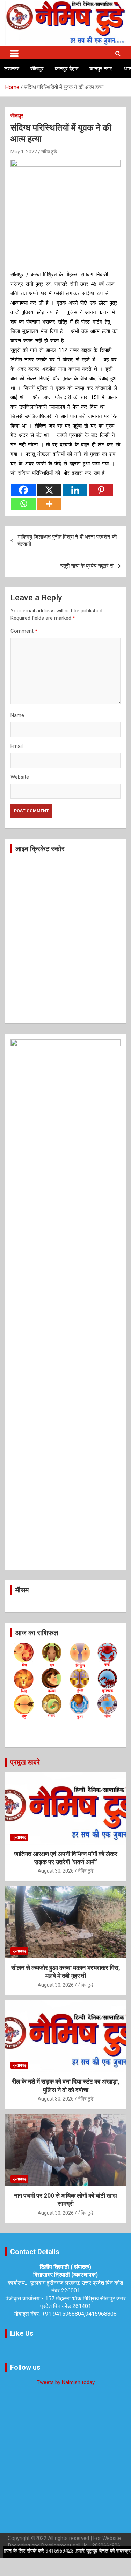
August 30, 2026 (56, 1871)
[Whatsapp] (23, 504)
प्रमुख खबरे (25, 1762)
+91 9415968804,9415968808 (79, 2314)
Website (20, 777)
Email (17, 746)
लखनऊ (12, 69)
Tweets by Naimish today (66, 2382)
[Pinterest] (101, 490)
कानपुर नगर (101, 69)
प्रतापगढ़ (19, 1837)
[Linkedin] (75, 490)
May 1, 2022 (24, 152)
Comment (24, 631)
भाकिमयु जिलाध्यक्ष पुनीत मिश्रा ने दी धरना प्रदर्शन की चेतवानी (67, 540)
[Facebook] (23, 490)
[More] (49, 504)
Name (17, 715)
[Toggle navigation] (14, 52)
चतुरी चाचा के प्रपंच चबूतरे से (87, 566)
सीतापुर (37, 69)
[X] (49, 490)
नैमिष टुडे (49, 152)
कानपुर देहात (67, 69)
